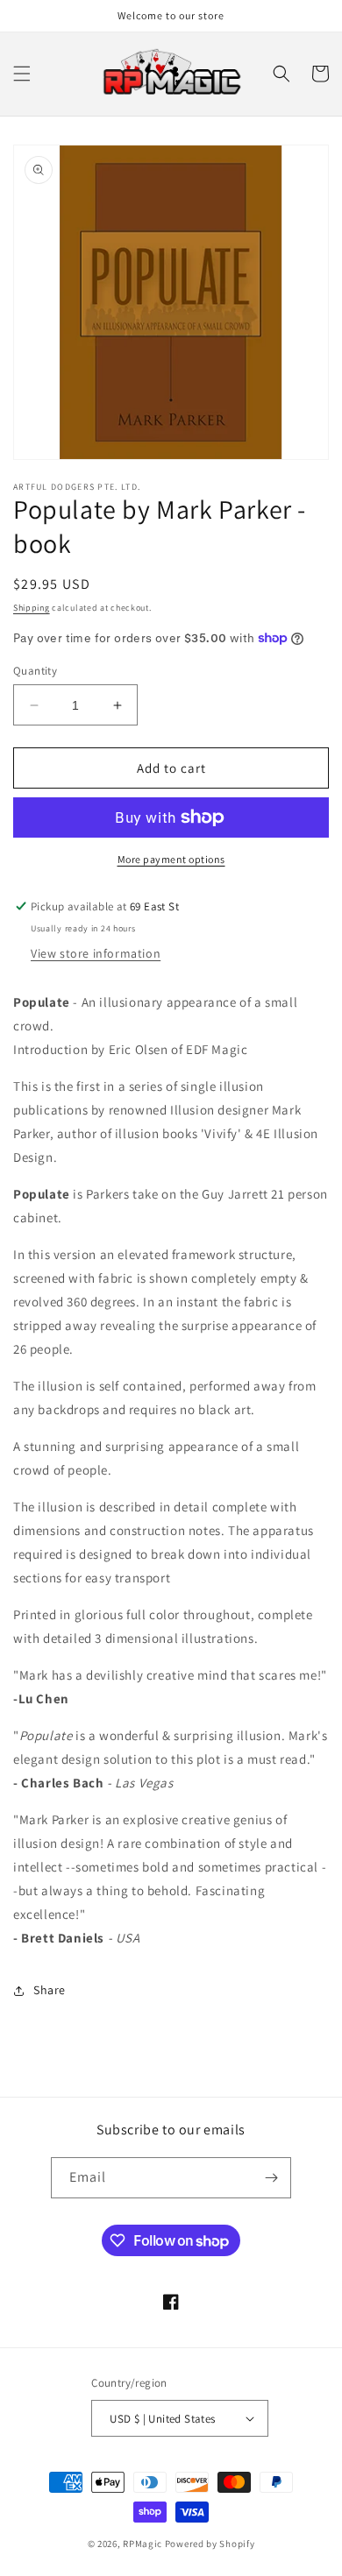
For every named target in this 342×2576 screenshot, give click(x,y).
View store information (96, 953)
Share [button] (50, 1990)
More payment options (171, 859)
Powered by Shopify (210, 2544)
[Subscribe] (271, 2178)
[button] (22, 74)
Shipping (32, 608)
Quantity (35, 671)
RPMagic (142, 2544)
